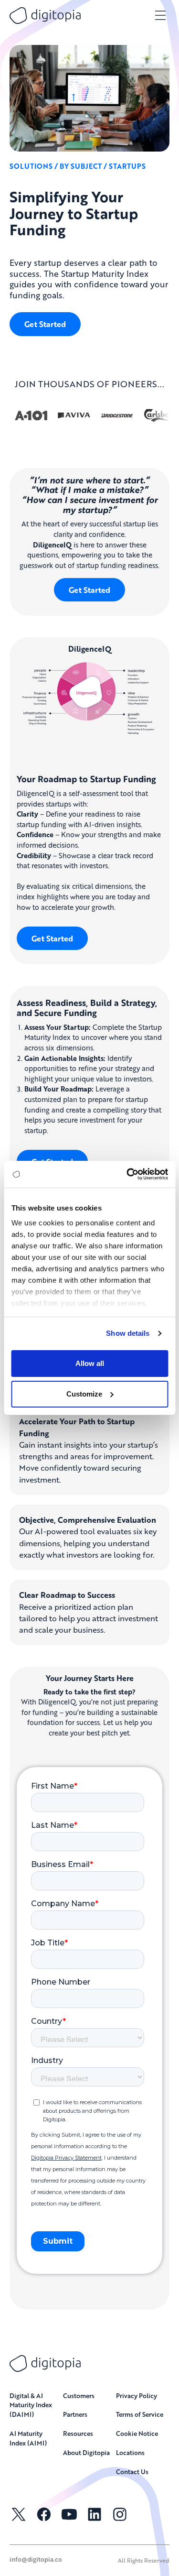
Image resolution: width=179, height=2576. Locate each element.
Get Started (45, 324)
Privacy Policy (137, 2396)
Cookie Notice (137, 2433)
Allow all (90, 1363)
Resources (78, 2433)
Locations (130, 2452)
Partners (75, 2414)
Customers (79, 2396)
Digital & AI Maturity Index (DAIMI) (31, 2405)
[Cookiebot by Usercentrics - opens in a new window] (127, 1174)
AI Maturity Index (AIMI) (28, 2438)
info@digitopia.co (36, 2559)
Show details (128, 1333)
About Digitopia (86, 2452)
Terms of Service (140, 2414)
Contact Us (132, 2472)
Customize (84, 1394)
